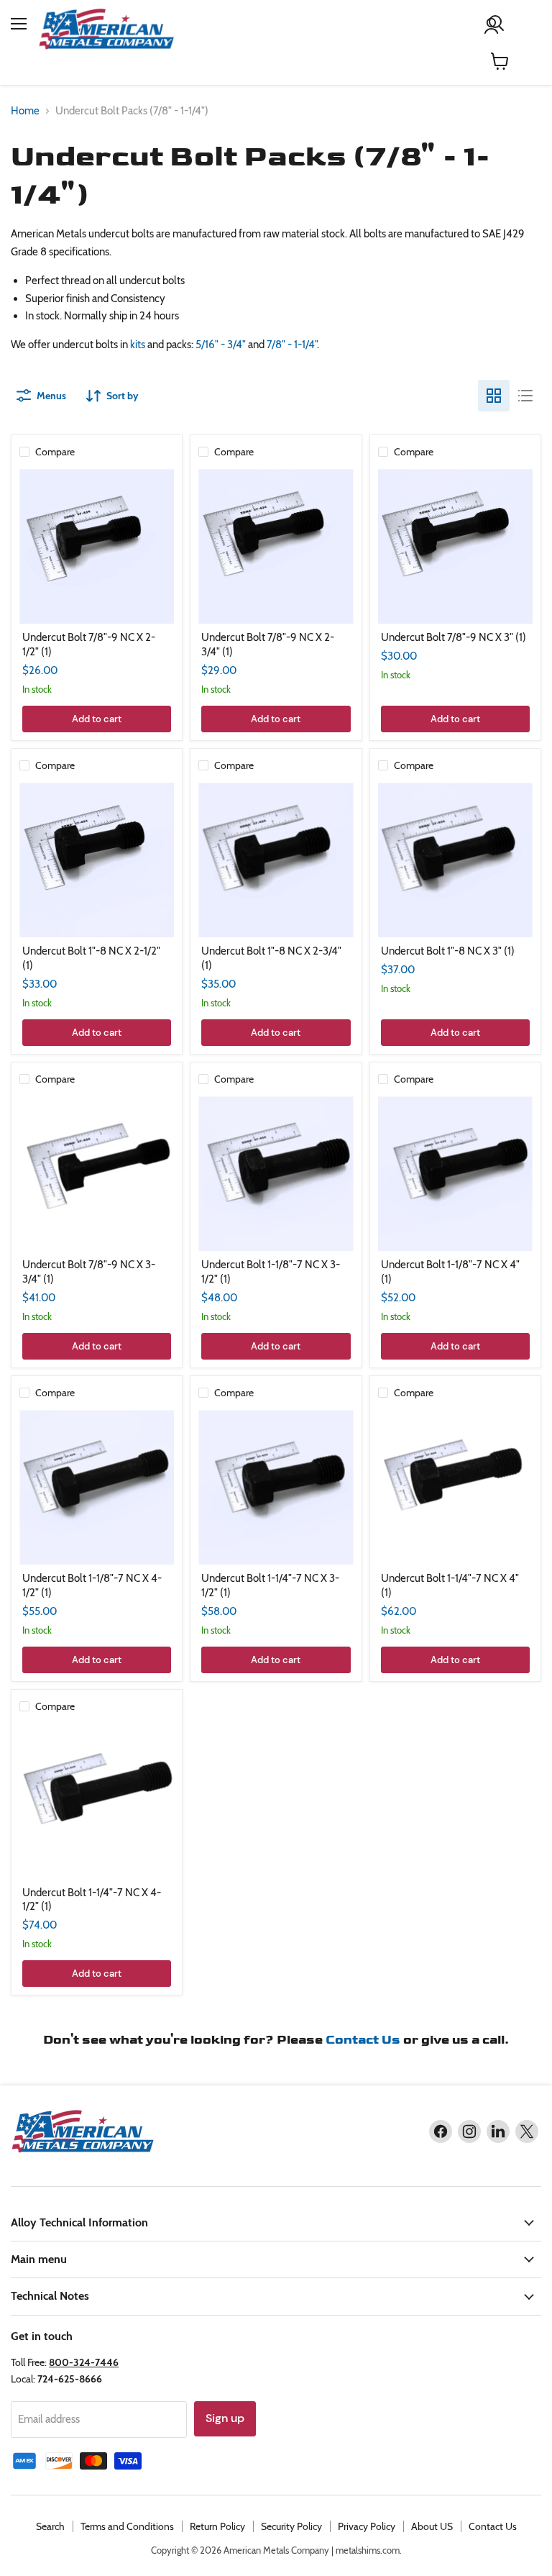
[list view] (525, 396)
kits (138, 345)
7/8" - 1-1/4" (292, 345)
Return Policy (217, 2526)
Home (25, 111)
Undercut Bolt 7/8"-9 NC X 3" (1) (454, 637)
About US (432, 2526)
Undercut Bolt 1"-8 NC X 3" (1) (448, 951)
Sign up (225, 2418)
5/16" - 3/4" (221, 345)
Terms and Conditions (127, 2526)
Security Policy (291, 2526)
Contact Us (363, 2040)
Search (50, 2526)
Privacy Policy (367, 2526)
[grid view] (494, 396)
